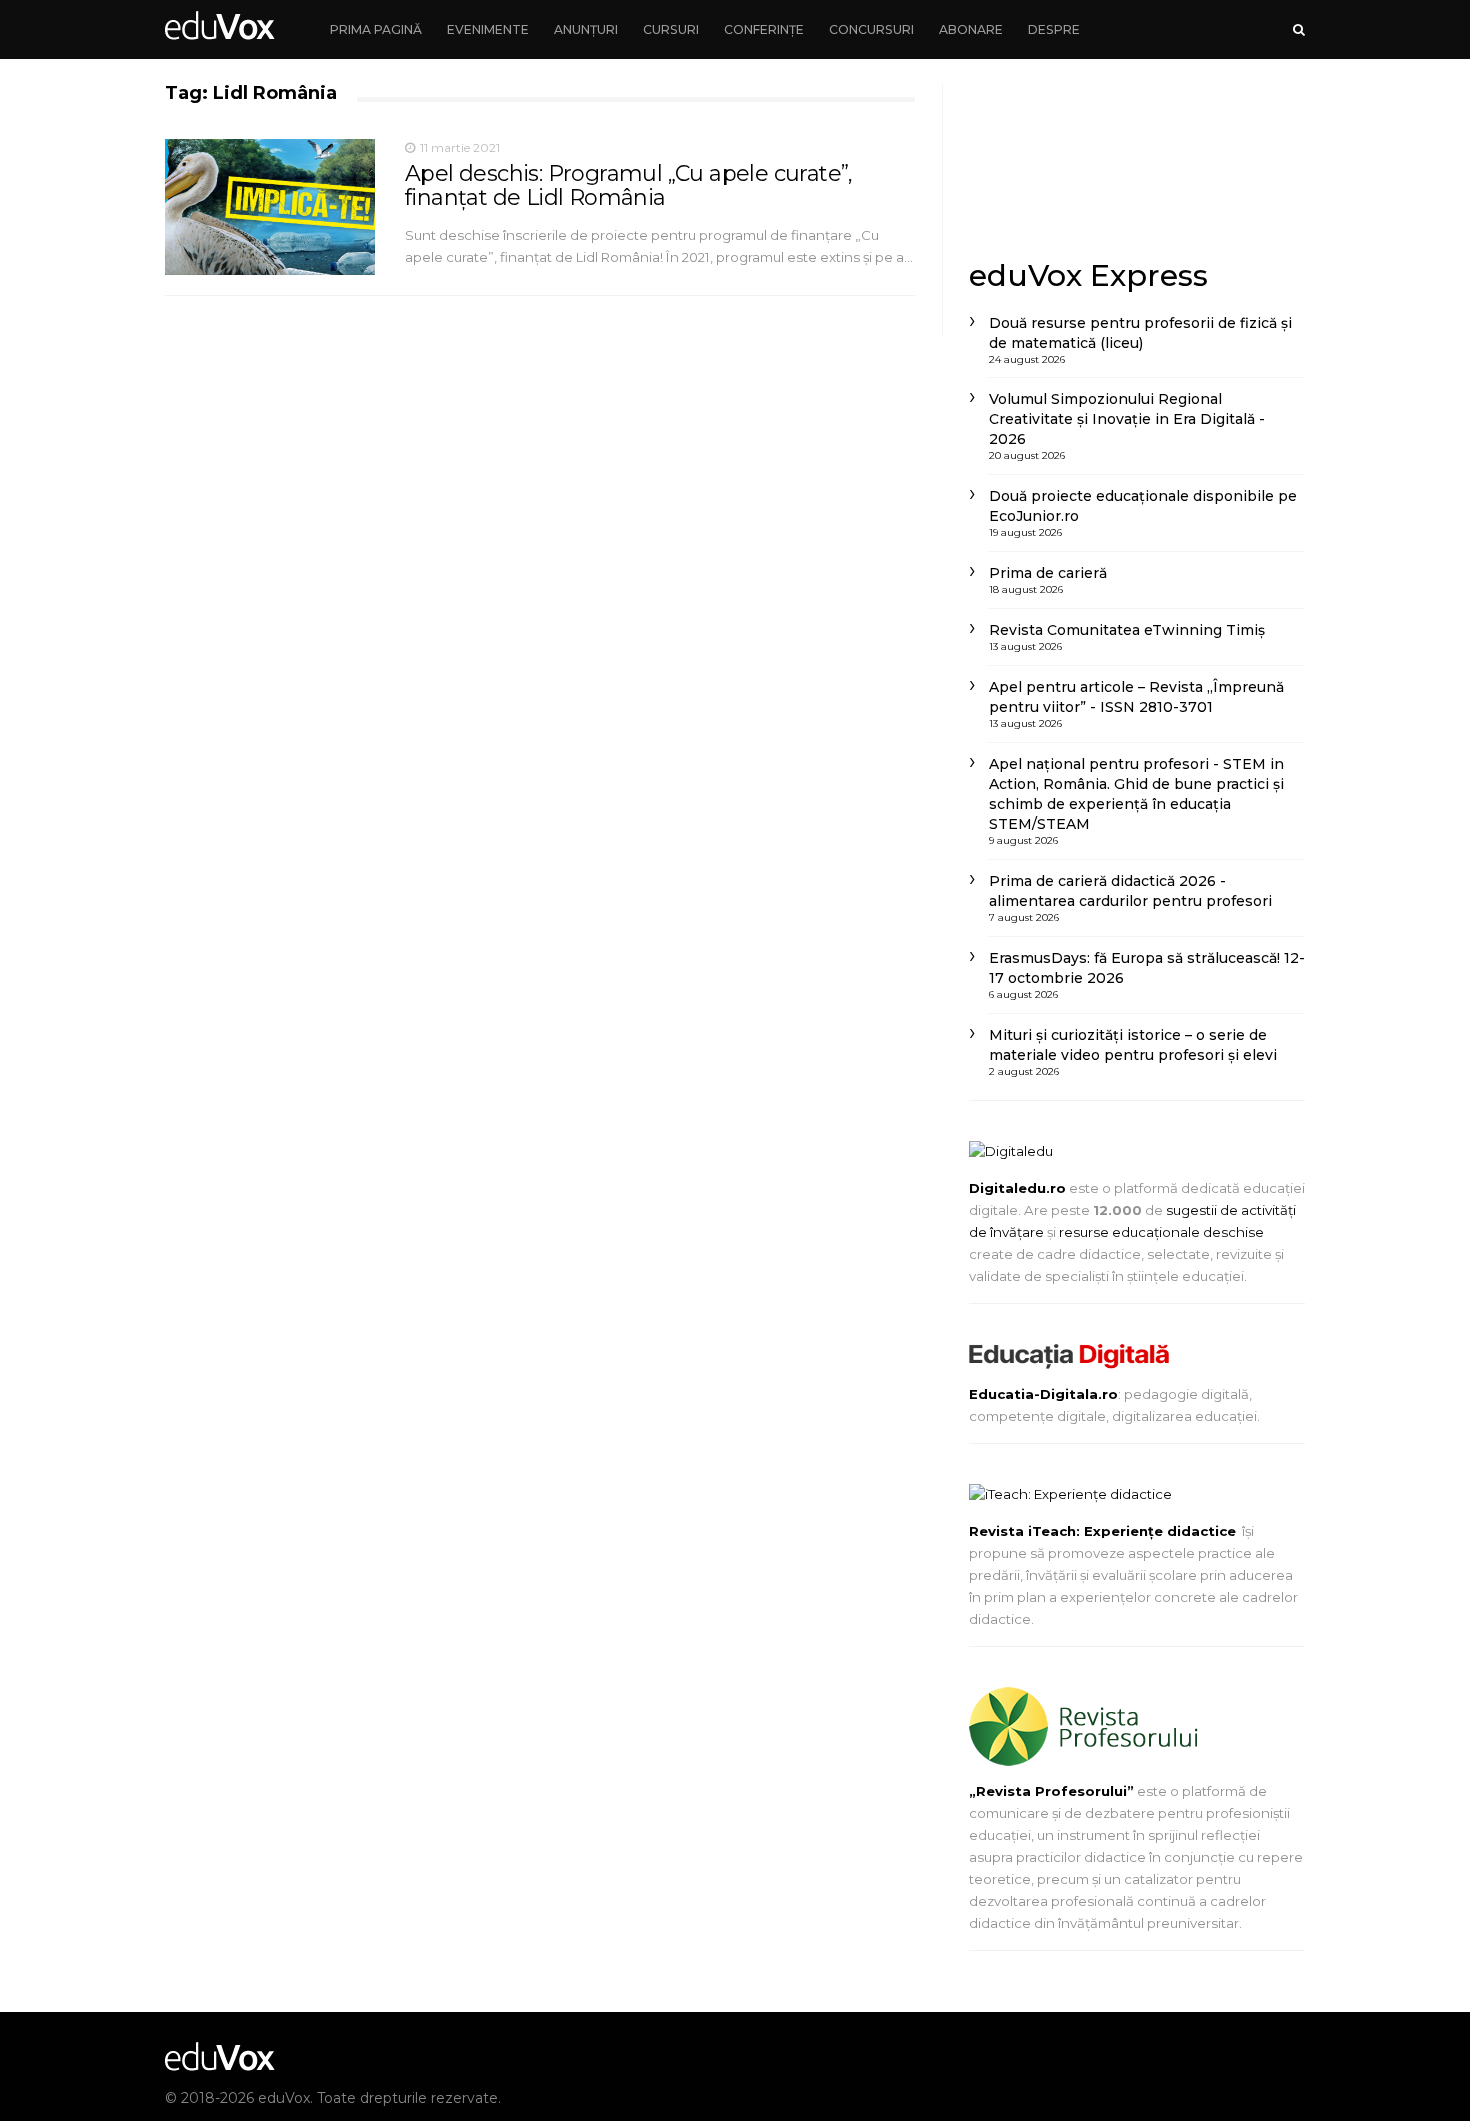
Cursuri (671, 29)
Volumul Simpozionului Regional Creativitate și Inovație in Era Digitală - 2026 (1127, 419)
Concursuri (871, 29)
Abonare (971, 29)
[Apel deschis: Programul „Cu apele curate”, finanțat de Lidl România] (270, 207)
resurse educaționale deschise (1161, 1232)
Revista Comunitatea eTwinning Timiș (1127, 630)
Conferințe (764, 29)
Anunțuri (586, 29)
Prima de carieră (1048, 573)
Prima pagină (376, 29)
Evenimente (488, 29)
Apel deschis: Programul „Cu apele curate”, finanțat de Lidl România (629, 185)
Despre (1054, 29)
